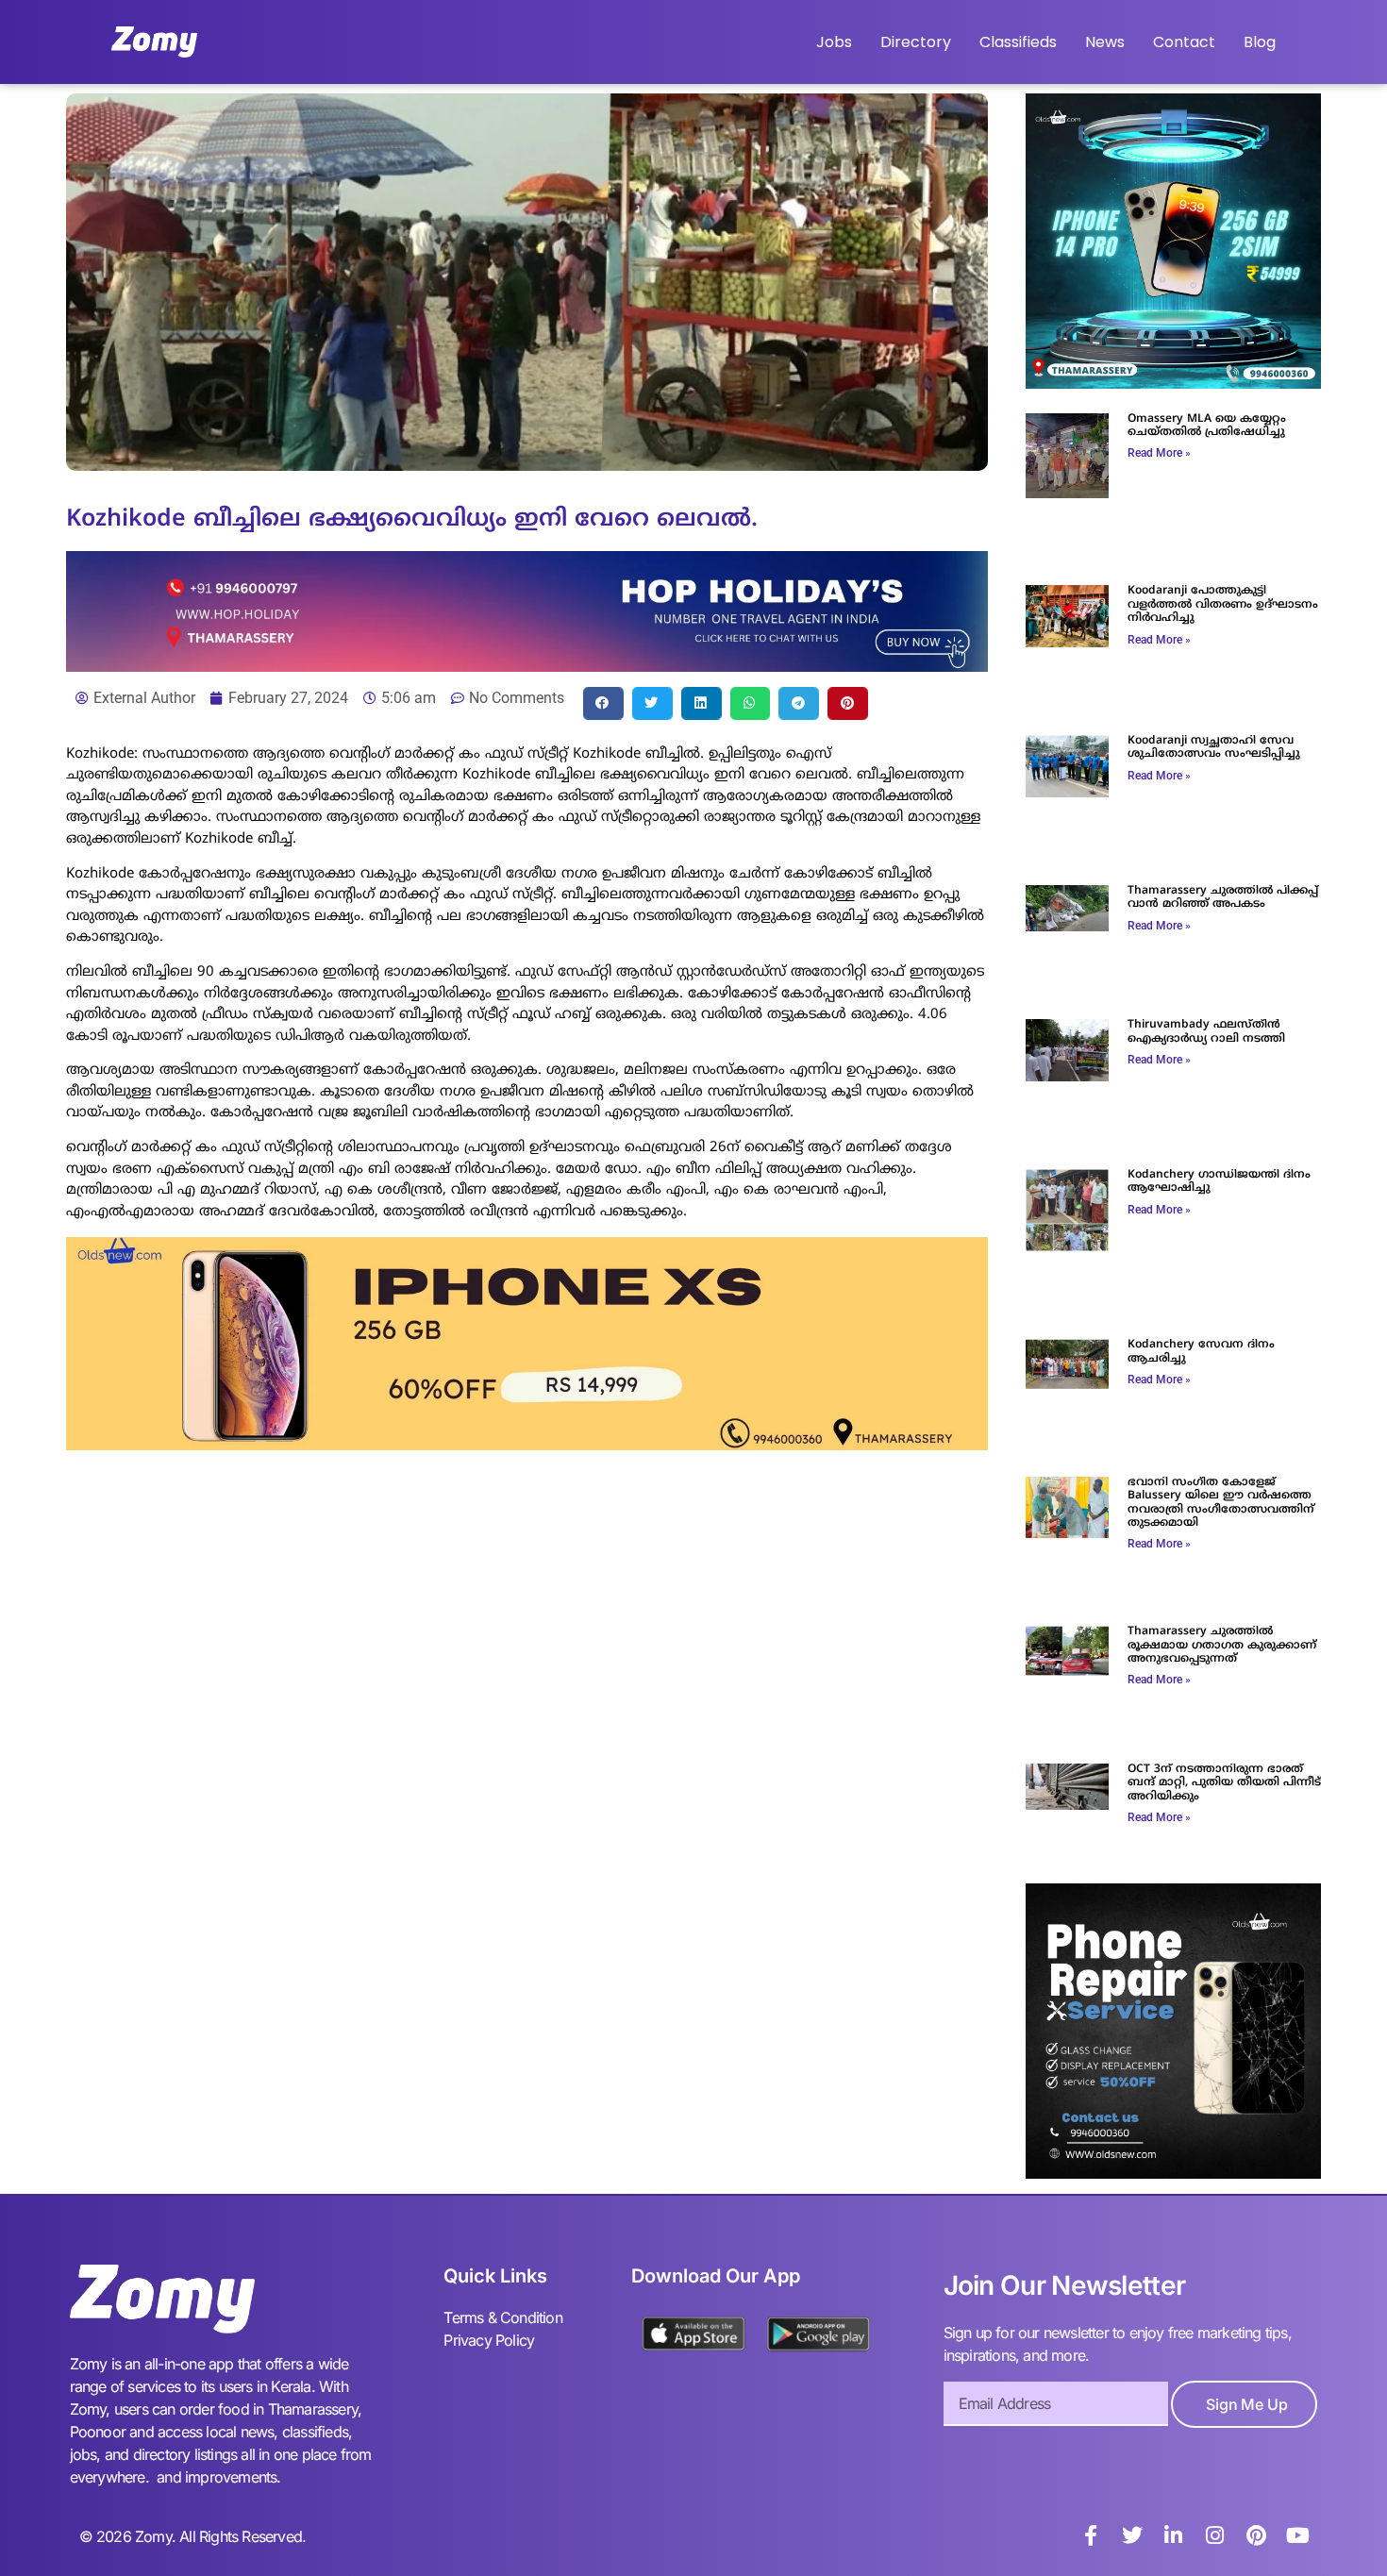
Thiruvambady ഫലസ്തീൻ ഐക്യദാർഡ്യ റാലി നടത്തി (1206, 1032)
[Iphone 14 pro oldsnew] (1173, 383)
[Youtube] (1298, 2535)
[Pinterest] (1257, 2535)
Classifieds (1018, 42)
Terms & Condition (502, 2317)
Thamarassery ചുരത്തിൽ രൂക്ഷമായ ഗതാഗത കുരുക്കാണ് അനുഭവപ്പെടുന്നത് (1222, 1646)
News (1105, 42)
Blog (1260, 42)
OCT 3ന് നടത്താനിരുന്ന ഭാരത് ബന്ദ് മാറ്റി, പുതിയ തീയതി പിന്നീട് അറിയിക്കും (1224, 1783)
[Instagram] (1215, 2535)
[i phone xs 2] (527, 1445)
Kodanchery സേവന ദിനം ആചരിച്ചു (1201, 1352)
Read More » (1159, 453)
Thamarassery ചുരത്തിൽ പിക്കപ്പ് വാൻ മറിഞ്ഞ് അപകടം (1223, 898)
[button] (603, 703)
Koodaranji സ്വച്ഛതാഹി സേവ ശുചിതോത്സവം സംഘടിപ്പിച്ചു (1214, 748)
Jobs (834, 42)
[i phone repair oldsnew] (1173, 2173)
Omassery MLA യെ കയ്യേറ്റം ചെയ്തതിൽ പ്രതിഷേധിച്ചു (1207, 426)
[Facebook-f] (1091, 2535)
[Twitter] (1132, 2535)
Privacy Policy (489, 2340)
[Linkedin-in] (1174, 2535)
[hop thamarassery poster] (527, 666)
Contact (1184, 42)
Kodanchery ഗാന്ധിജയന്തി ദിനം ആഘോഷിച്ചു (1219, 1182)
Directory (916, 42)
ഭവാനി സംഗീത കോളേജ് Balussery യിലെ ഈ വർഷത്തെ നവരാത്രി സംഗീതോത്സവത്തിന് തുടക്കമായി (1221, 1503)
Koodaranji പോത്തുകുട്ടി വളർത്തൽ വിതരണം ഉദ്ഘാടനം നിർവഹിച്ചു (1223, 605)
